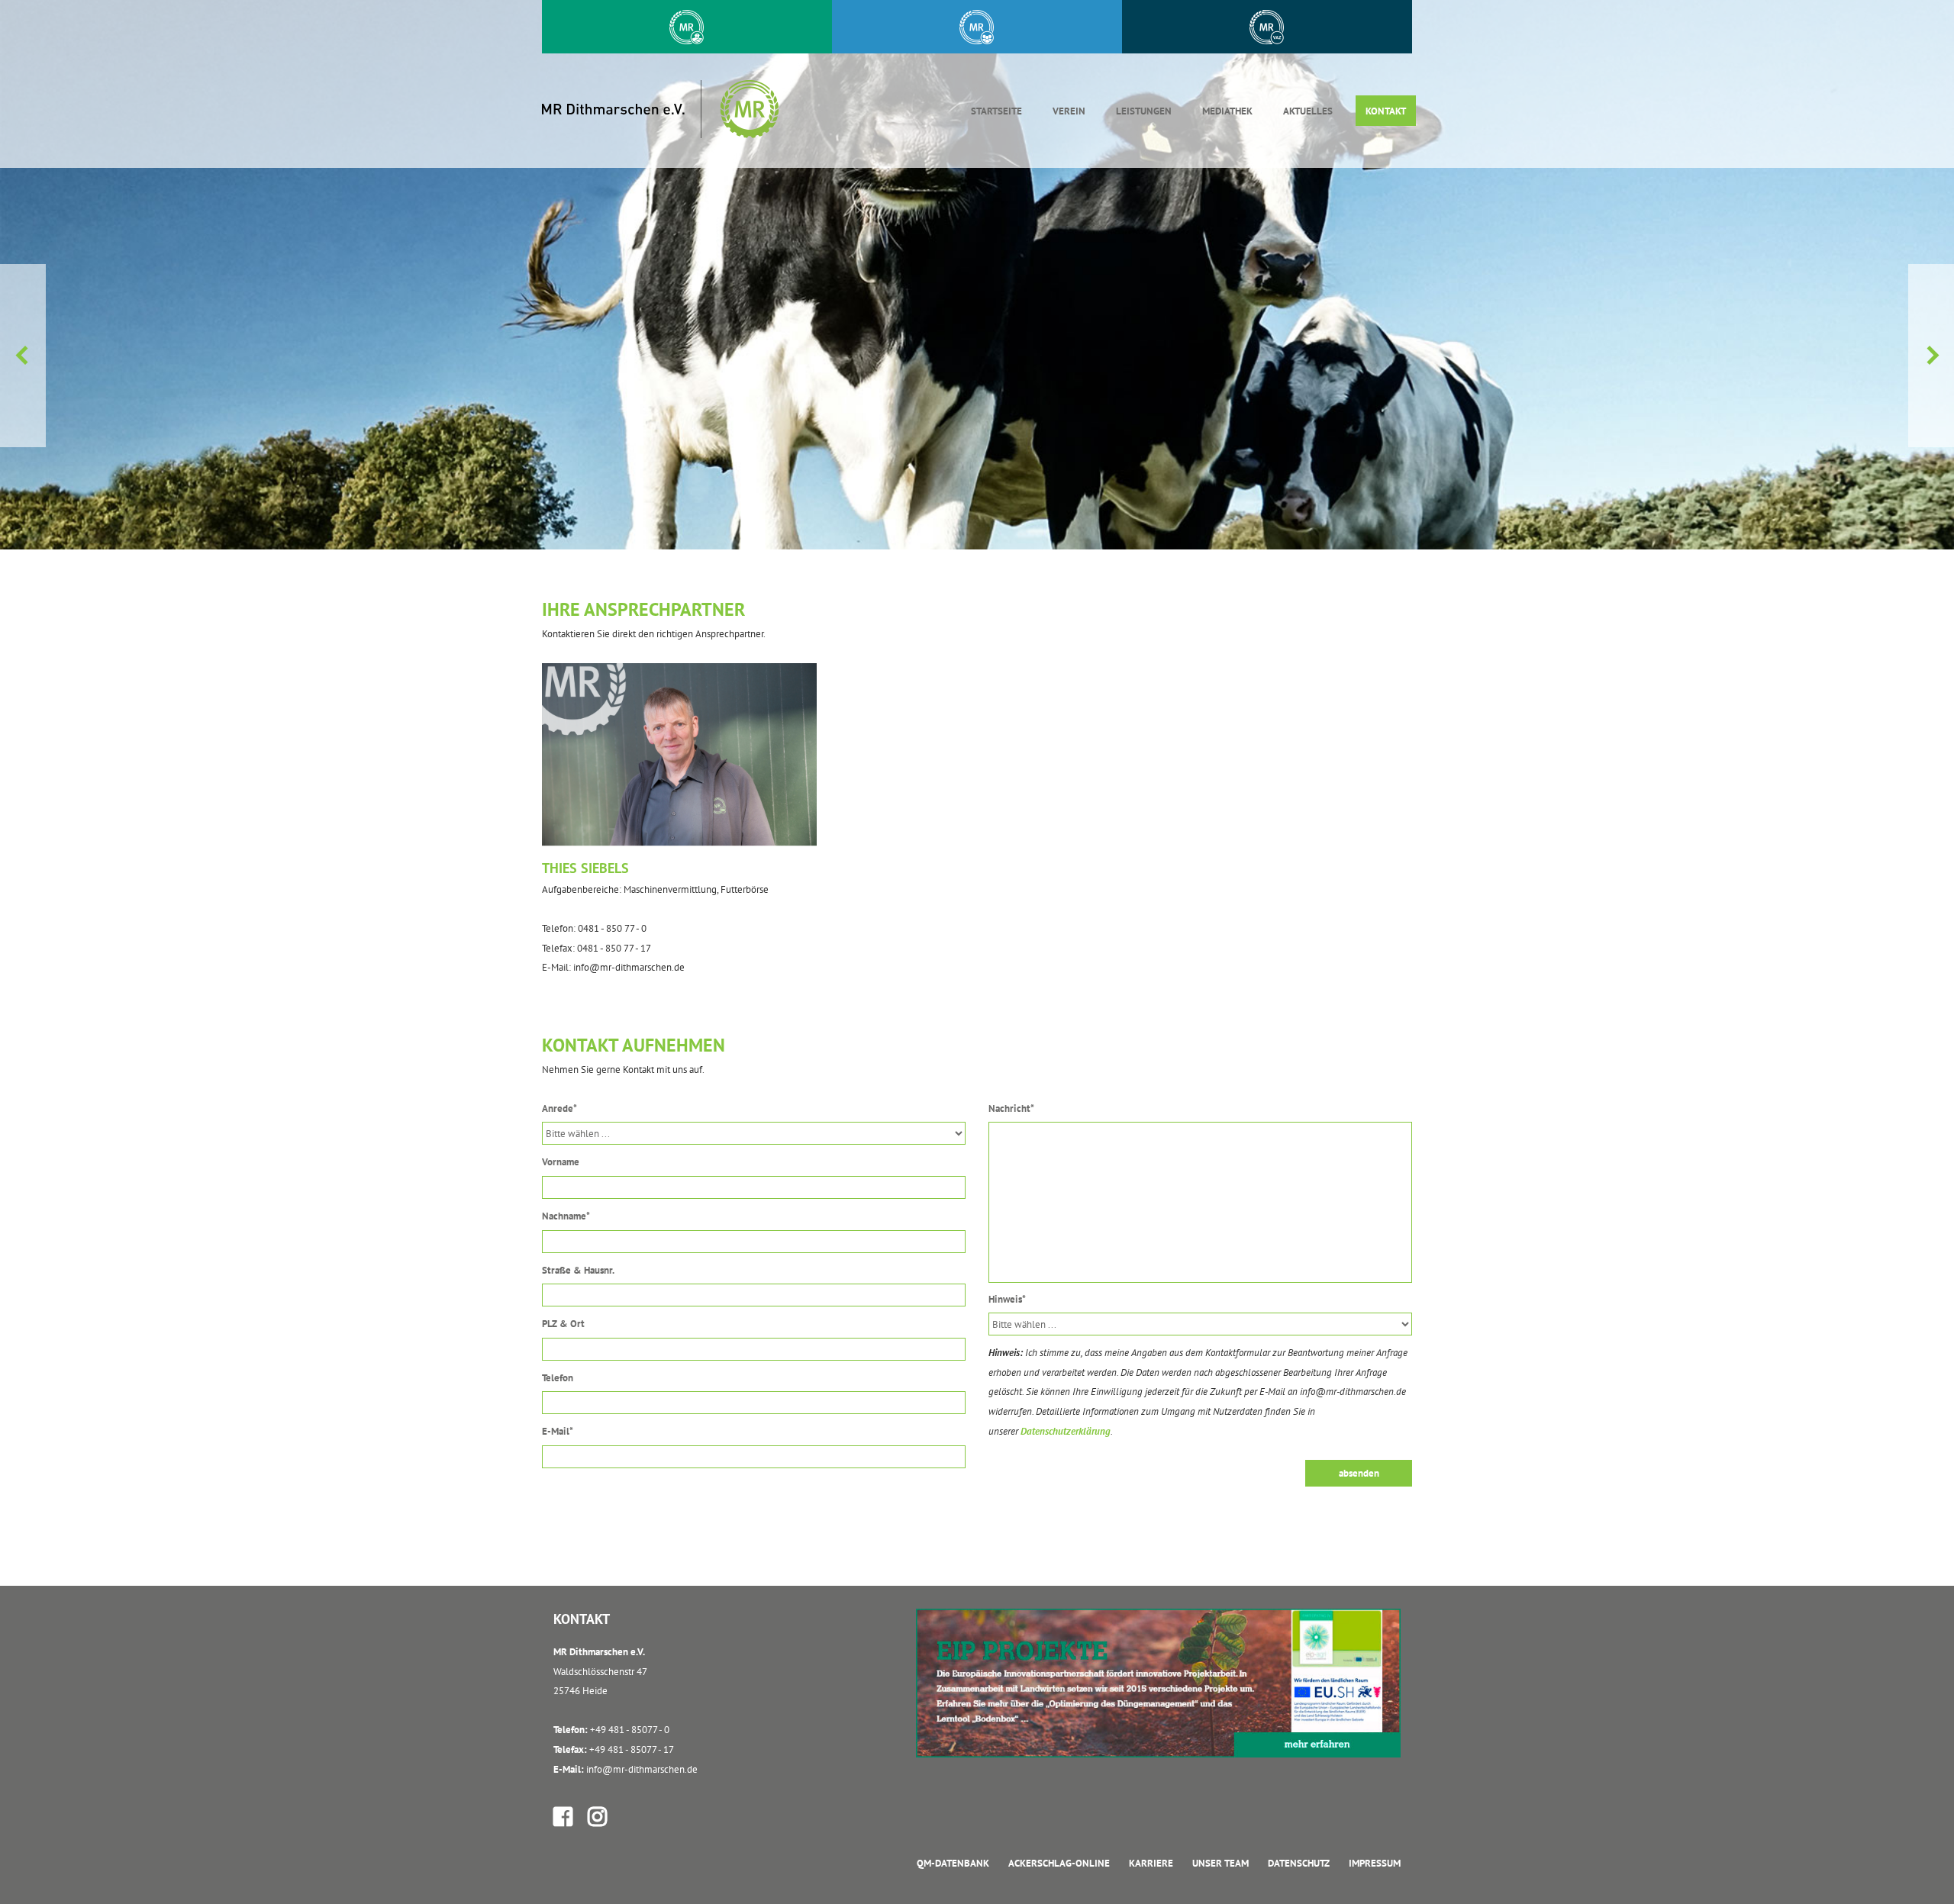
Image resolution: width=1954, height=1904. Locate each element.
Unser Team (1220, 1863)
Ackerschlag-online (1059, 1863)
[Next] (1931, 356)
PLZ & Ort (563, 1324)
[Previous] (23, 356)
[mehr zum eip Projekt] (1158, 1682)
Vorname (561, 1162)
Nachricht (1011, 1108)
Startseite (996, 111)
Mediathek (1227, 111)
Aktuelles (1308, 111)
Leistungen (1144, 111)
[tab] (977, 27)
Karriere (1151, 1863)
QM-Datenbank (953, 1863)
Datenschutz (1299, 1863)
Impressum (1375, 1863)
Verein (1069, 111)
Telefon (558, 1378)
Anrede (559, 1108)
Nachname (566, 1216)
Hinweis (1007, 1299)
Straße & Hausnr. (578, 1270)
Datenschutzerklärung (1066, 1431)
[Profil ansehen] (566, 1817)
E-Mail (558, 1431)
